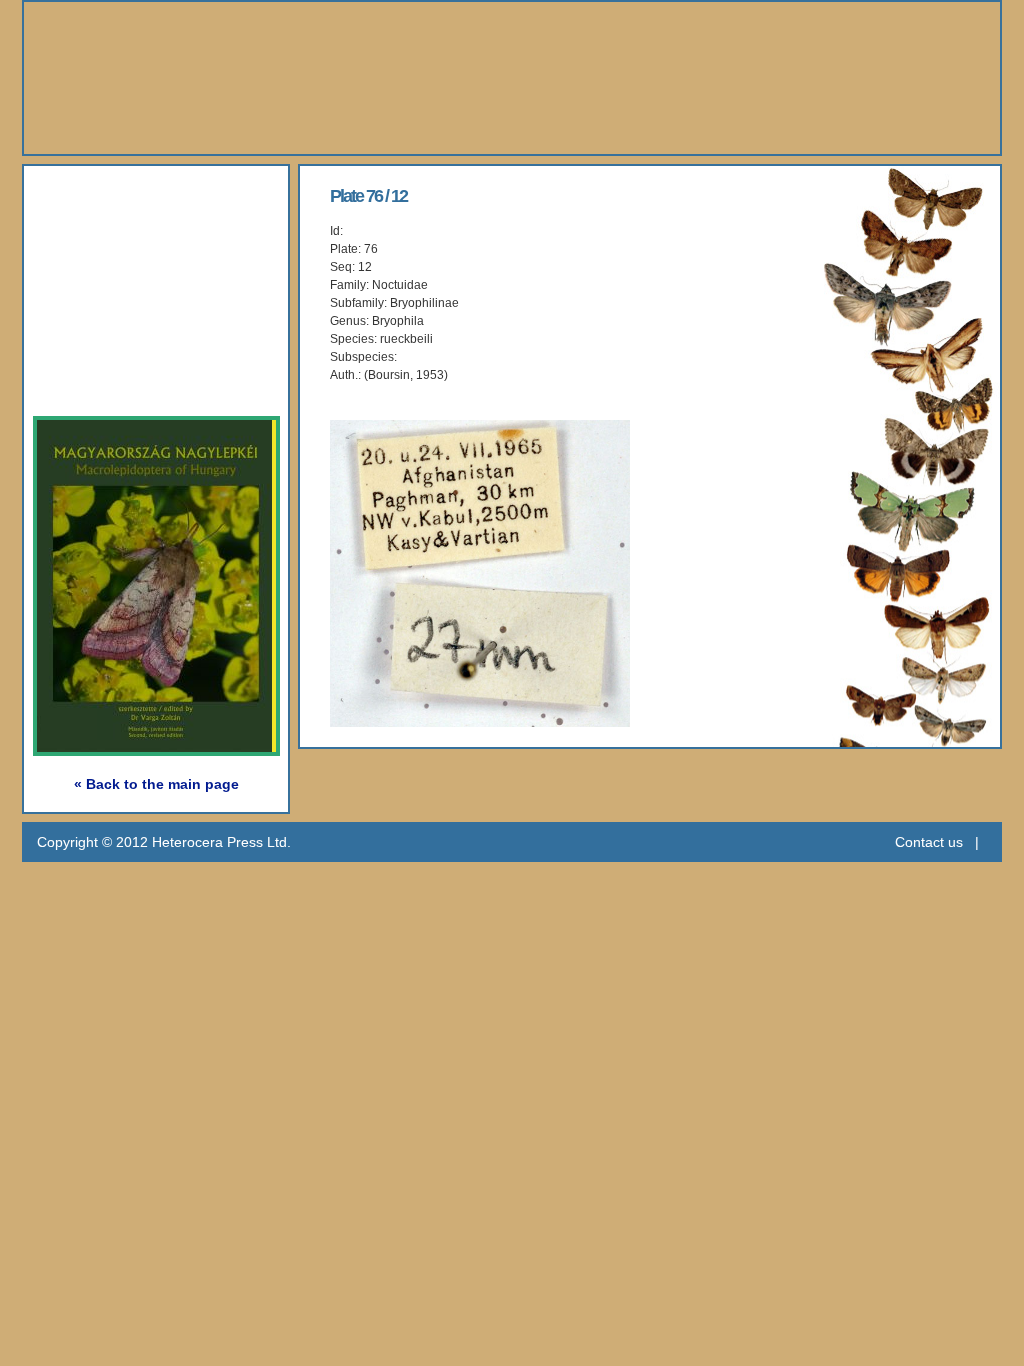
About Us (102, 196)
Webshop (103, 334)
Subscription (118, 380)
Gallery (90, 288)
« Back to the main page (156, 784)
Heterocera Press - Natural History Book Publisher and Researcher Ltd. (512, 78)
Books (86, 242)
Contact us (929, 842)
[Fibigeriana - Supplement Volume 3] (171, 746)
